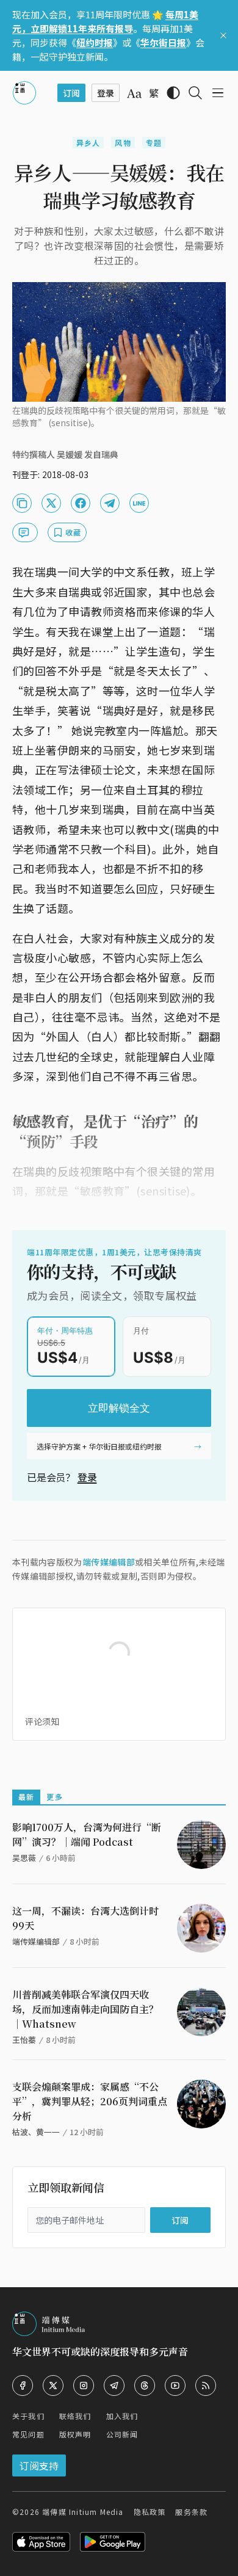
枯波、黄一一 (36, 2132)
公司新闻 (122, 2434)
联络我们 (75, 2416)
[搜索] (195, 93)
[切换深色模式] (173, 93)
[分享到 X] (51, 503)
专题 (154, 143)
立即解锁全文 (119, 1408)
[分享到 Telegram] (110, 503)
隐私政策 (150, 2512)
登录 (87, 1477)
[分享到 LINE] (139, 503)
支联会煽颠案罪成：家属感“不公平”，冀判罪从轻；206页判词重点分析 (90, 2101)
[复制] (22, 503)
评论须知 (42, 1721)
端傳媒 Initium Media (83, 2512)
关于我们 (28, 2416)
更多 (54, 1797)
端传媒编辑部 (109, 1562)
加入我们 (122, 2416)
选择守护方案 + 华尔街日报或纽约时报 (99, 1446)
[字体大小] (134, 93)
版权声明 (75, 2434)
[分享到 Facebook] (81, 503)
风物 (123, 143)
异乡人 (88, 143)
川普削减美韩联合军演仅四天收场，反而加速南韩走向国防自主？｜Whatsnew (85, 2009)
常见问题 (28, 2434)
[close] (223, 35)
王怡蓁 (24, 2040)
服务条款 (191, 2512)
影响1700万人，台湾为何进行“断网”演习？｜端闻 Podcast (87, 1834)
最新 (26, 1797)
